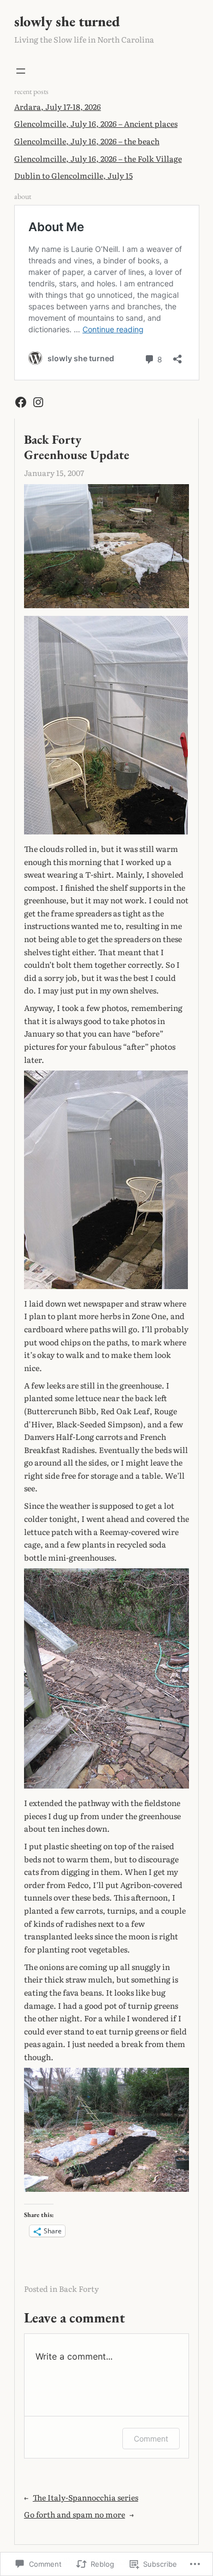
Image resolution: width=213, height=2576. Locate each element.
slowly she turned (67, 21)
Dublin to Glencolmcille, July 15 (73, 175)
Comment (151, 2439)
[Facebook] (21, 402)
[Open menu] (21, 71)
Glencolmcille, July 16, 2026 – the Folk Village (98, 158)
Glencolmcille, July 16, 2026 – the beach (87, 141)
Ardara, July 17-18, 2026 (58, 107)
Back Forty (79, 2289)
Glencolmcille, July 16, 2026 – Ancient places (96, 123)
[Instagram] (38, 402)
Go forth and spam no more (75, 2514)
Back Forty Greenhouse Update (77, 447)
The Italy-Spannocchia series (85, 2497)
